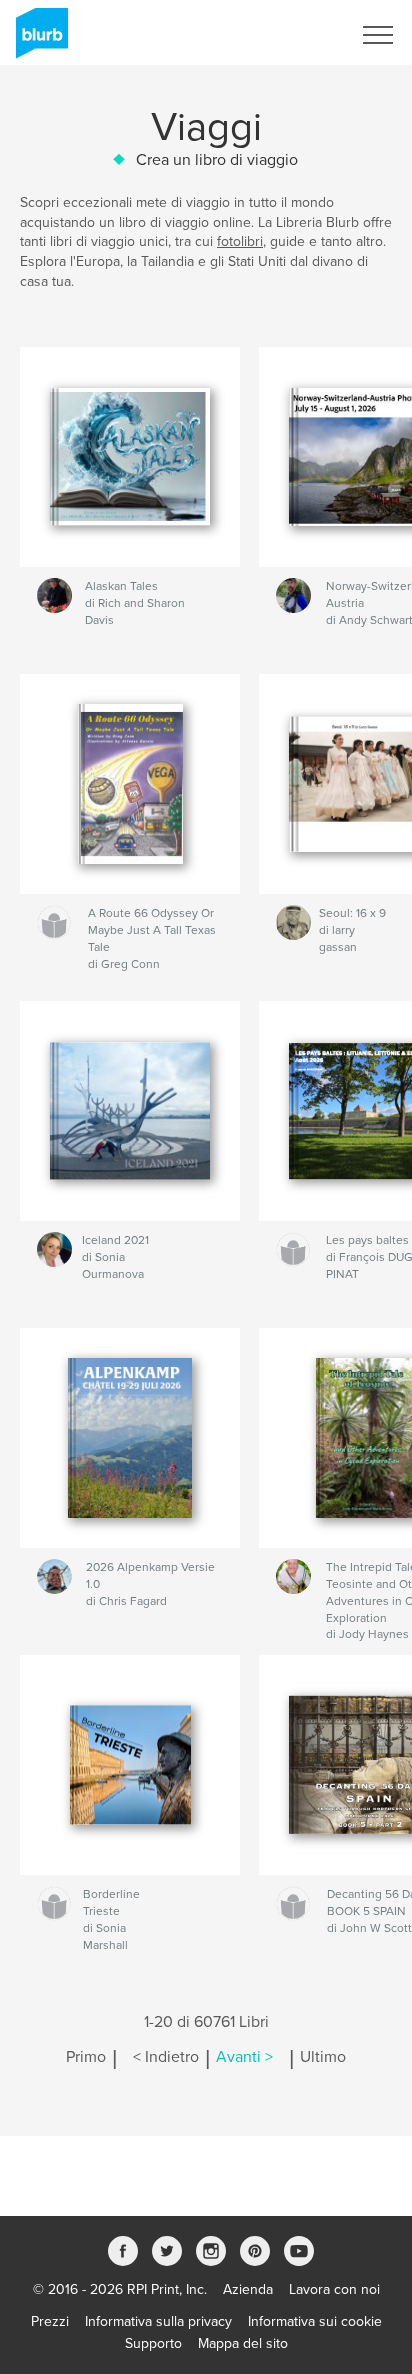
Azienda (248, 2289)
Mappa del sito (243, 2343)
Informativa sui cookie (315, 2321)
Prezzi (50, 2321)
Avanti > (244, 2057)
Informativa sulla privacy (158, 2321)
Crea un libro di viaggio (217, 160)
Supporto (153, 2343)
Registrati (295, 35)
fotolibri (240, 241)
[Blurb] (38, 41)
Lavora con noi (334, 2289)
